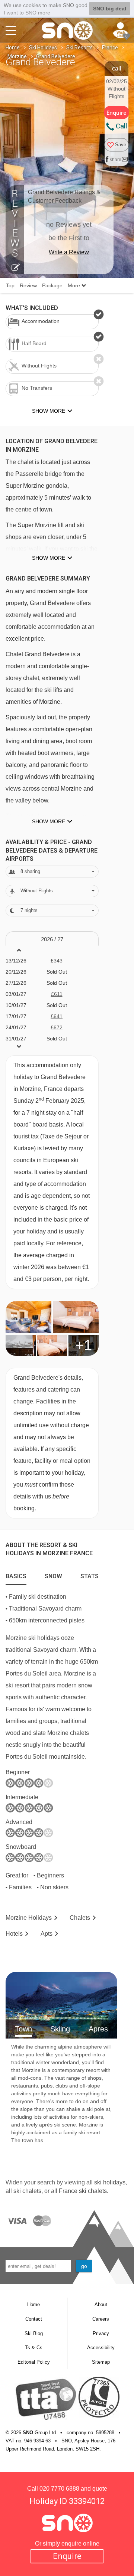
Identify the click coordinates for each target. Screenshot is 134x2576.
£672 (57, 1027)
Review (28, 285)
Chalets (80, 1918)
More (75, 285)
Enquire (67, 2556)
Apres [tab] (98, 2029)
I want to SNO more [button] (27, 13)
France (110, 48)
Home (13, 48)
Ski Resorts (79, 48)
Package (52, 285)
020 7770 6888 (59, 2489)
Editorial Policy (34, 2362)
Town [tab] (23, 2029)
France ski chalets (83, 2191)
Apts (47, 1934)
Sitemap (101, 2362)
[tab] (16, 1575)
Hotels (14, 1934)
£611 (57, 994)
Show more (49, 558)
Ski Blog (34, 2333)
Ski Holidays (43, 48)
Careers (101, 2319)
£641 (57, 1016)
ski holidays (110, 2182)
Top (10, 285)
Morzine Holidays (29, 1918)
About (101, 2304)
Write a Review (69, 252)
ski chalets (27, 2191)
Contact (34, 2319)
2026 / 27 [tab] (52, 939)
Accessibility (101, 2348)
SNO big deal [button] (110, 9)
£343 (57, 961)
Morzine (17, 56)
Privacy (101, 2333)
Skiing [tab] (60, 2029)
